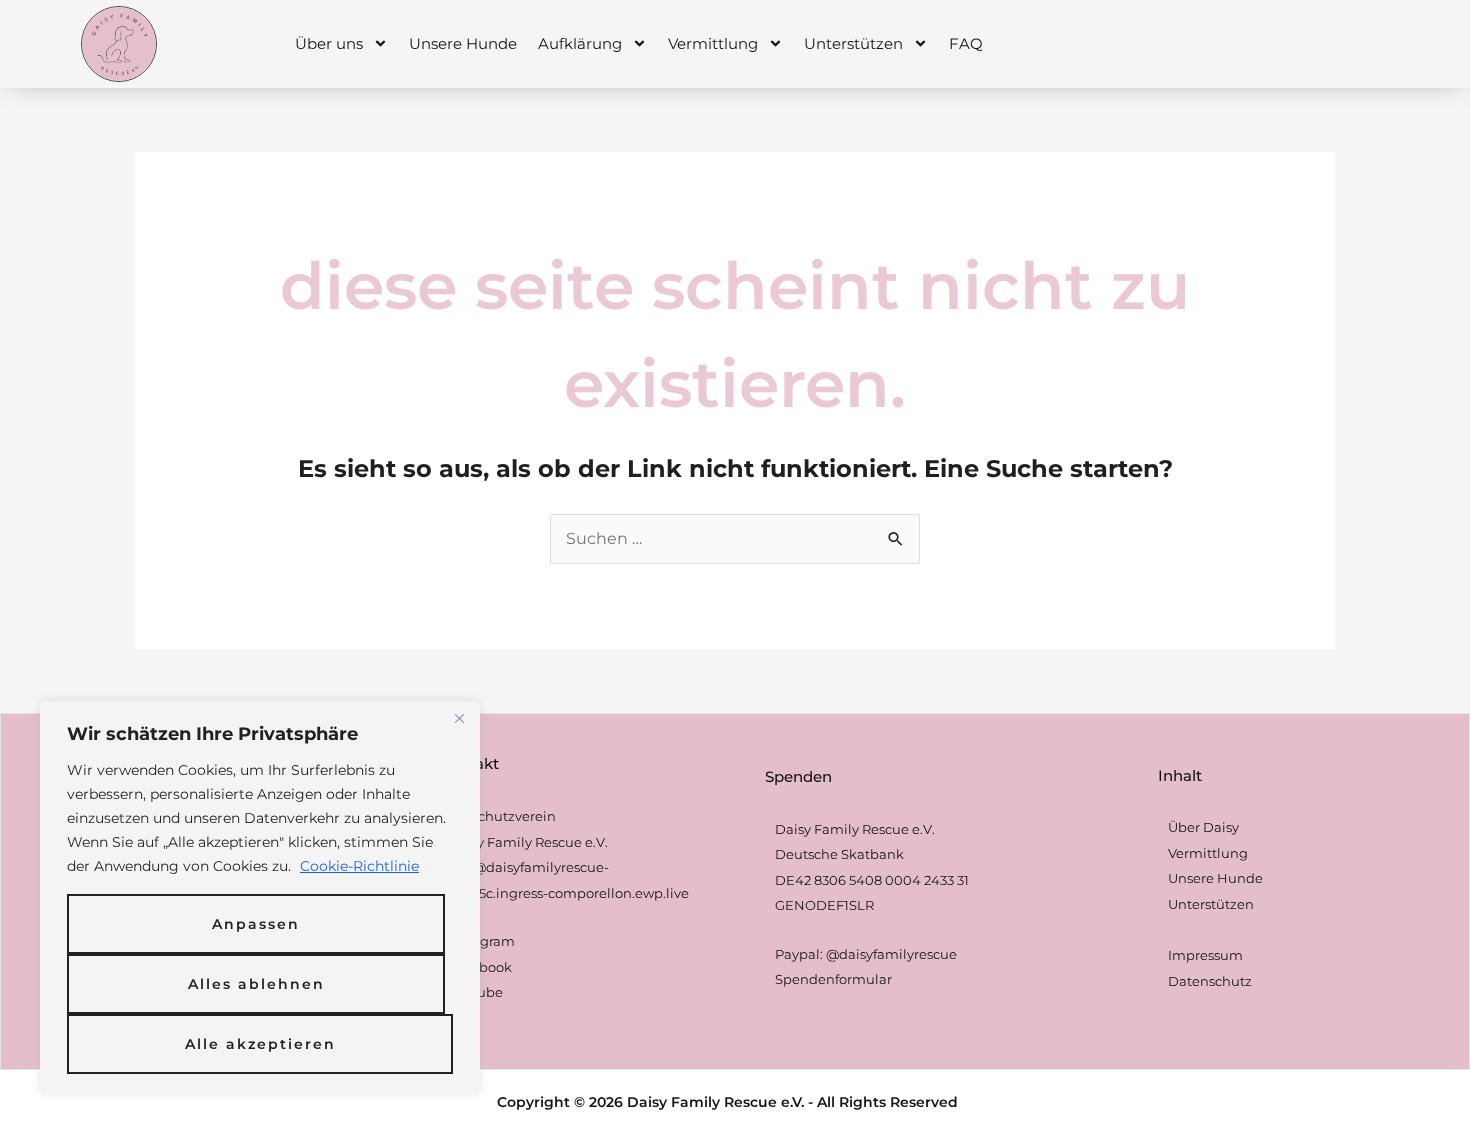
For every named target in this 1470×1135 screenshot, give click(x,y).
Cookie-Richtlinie (359, 866)
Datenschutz (1210, 981)
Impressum (1205, 955)
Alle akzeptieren (260, 1044)
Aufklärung (580, 43)
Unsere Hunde (463, 43)
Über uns (329, 43)
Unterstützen (853, 43)
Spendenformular (833, 979)
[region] (260, 898)
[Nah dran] (459, 718)
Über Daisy (1203, 827)
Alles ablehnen (256, 984)
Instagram (481, 941)
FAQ (966, 43)
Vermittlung (713, 43)
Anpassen (256, 924)
